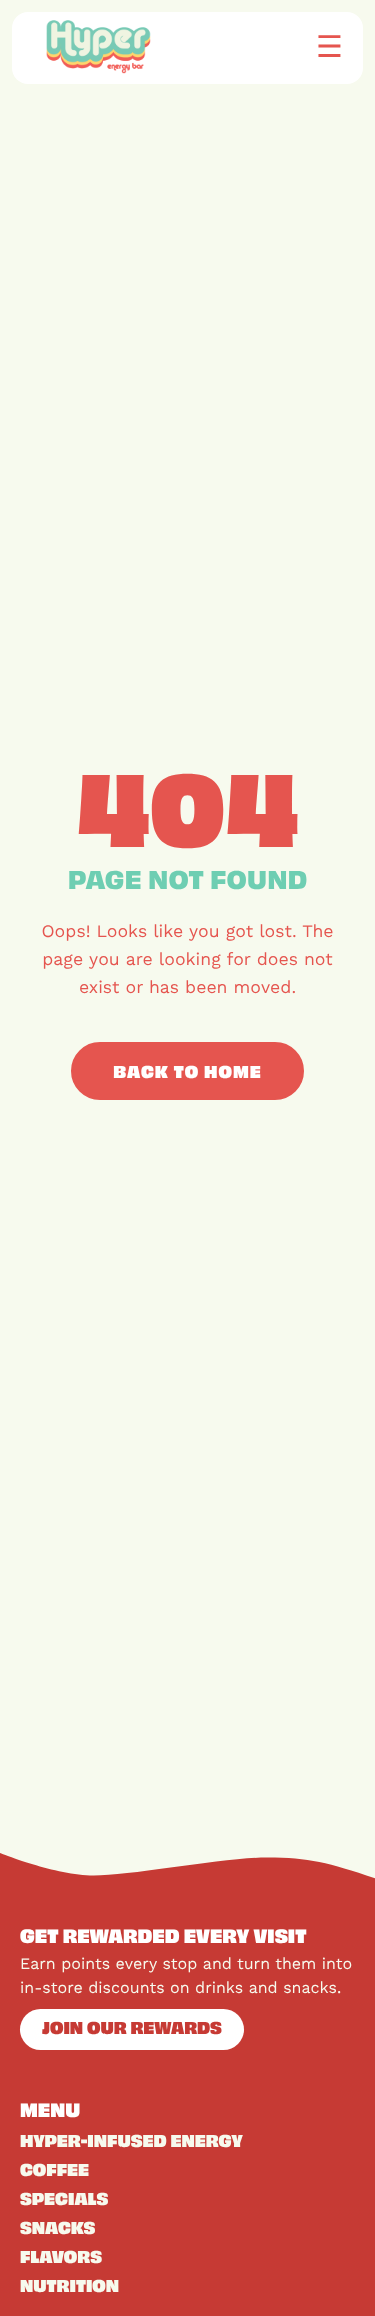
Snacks (57, 2227)
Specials (64, 2198)
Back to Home (187, 1071)
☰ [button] (329, 45)
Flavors (61, 2256)
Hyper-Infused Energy (131, 2140)
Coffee (54, 2169)
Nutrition (69, 2285)
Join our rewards (132, 2027)
